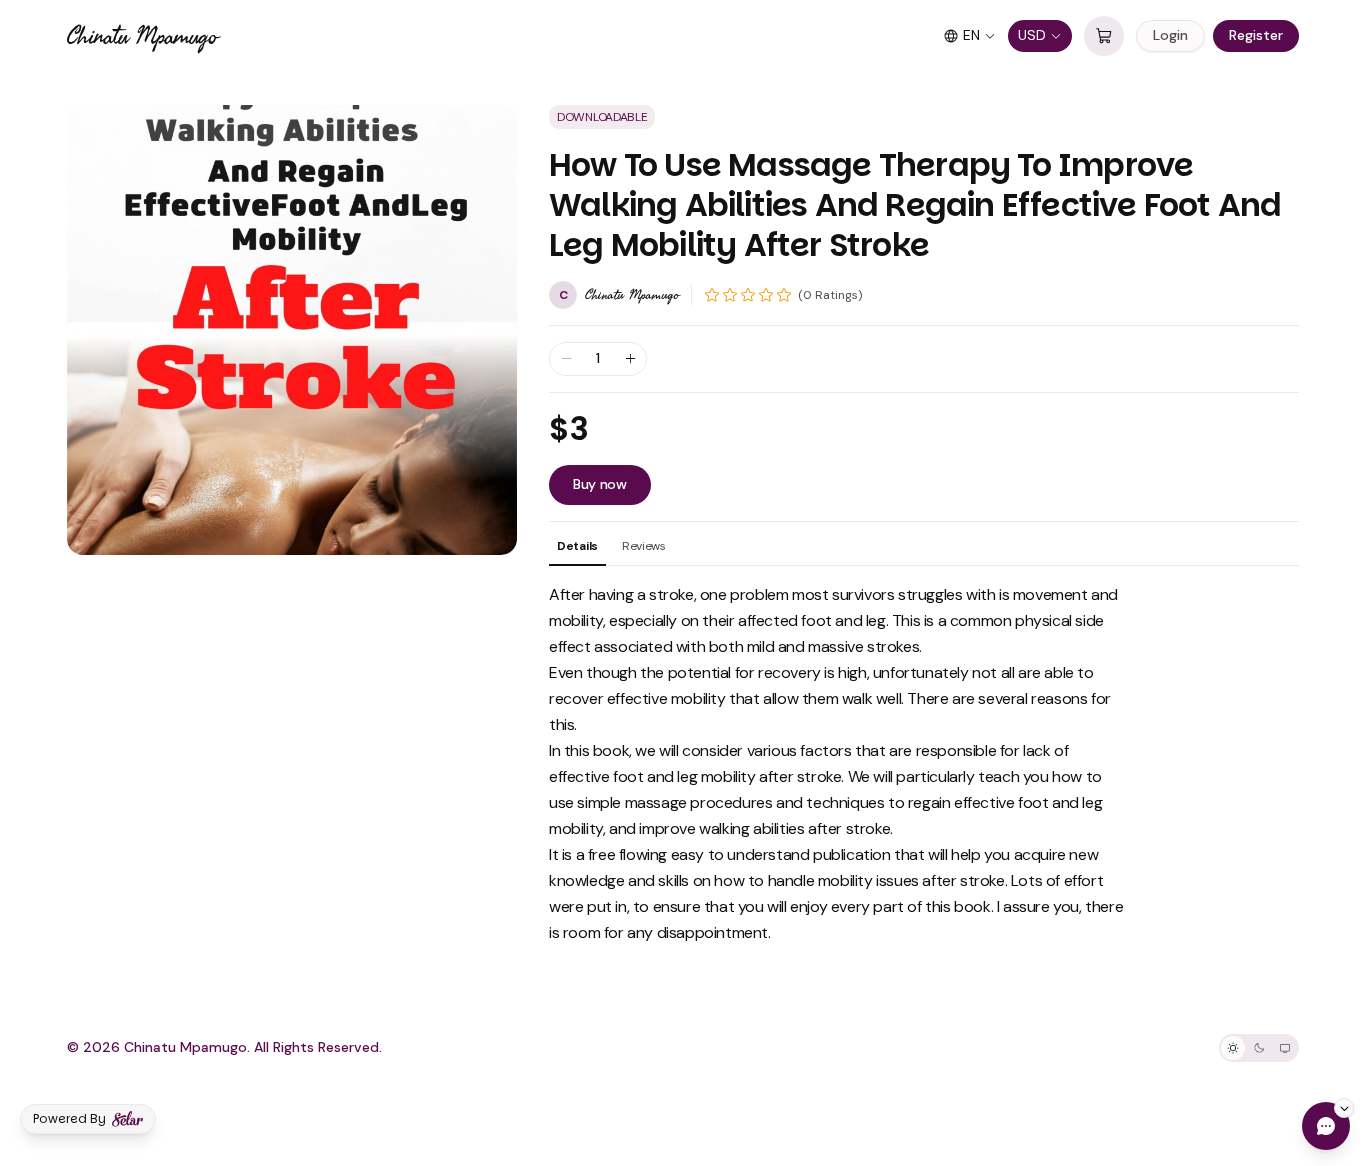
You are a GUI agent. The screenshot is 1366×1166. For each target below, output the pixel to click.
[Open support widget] (1326, 1126)
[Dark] (1259, 1048)
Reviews (644, 546)
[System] (1285, 1048)
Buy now (600, 484)
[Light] (1233, 1048)
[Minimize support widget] (1344, 1108)
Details (577, 546)
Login (1170, 35)
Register (1256, 35)
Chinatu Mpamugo (142, 36)
